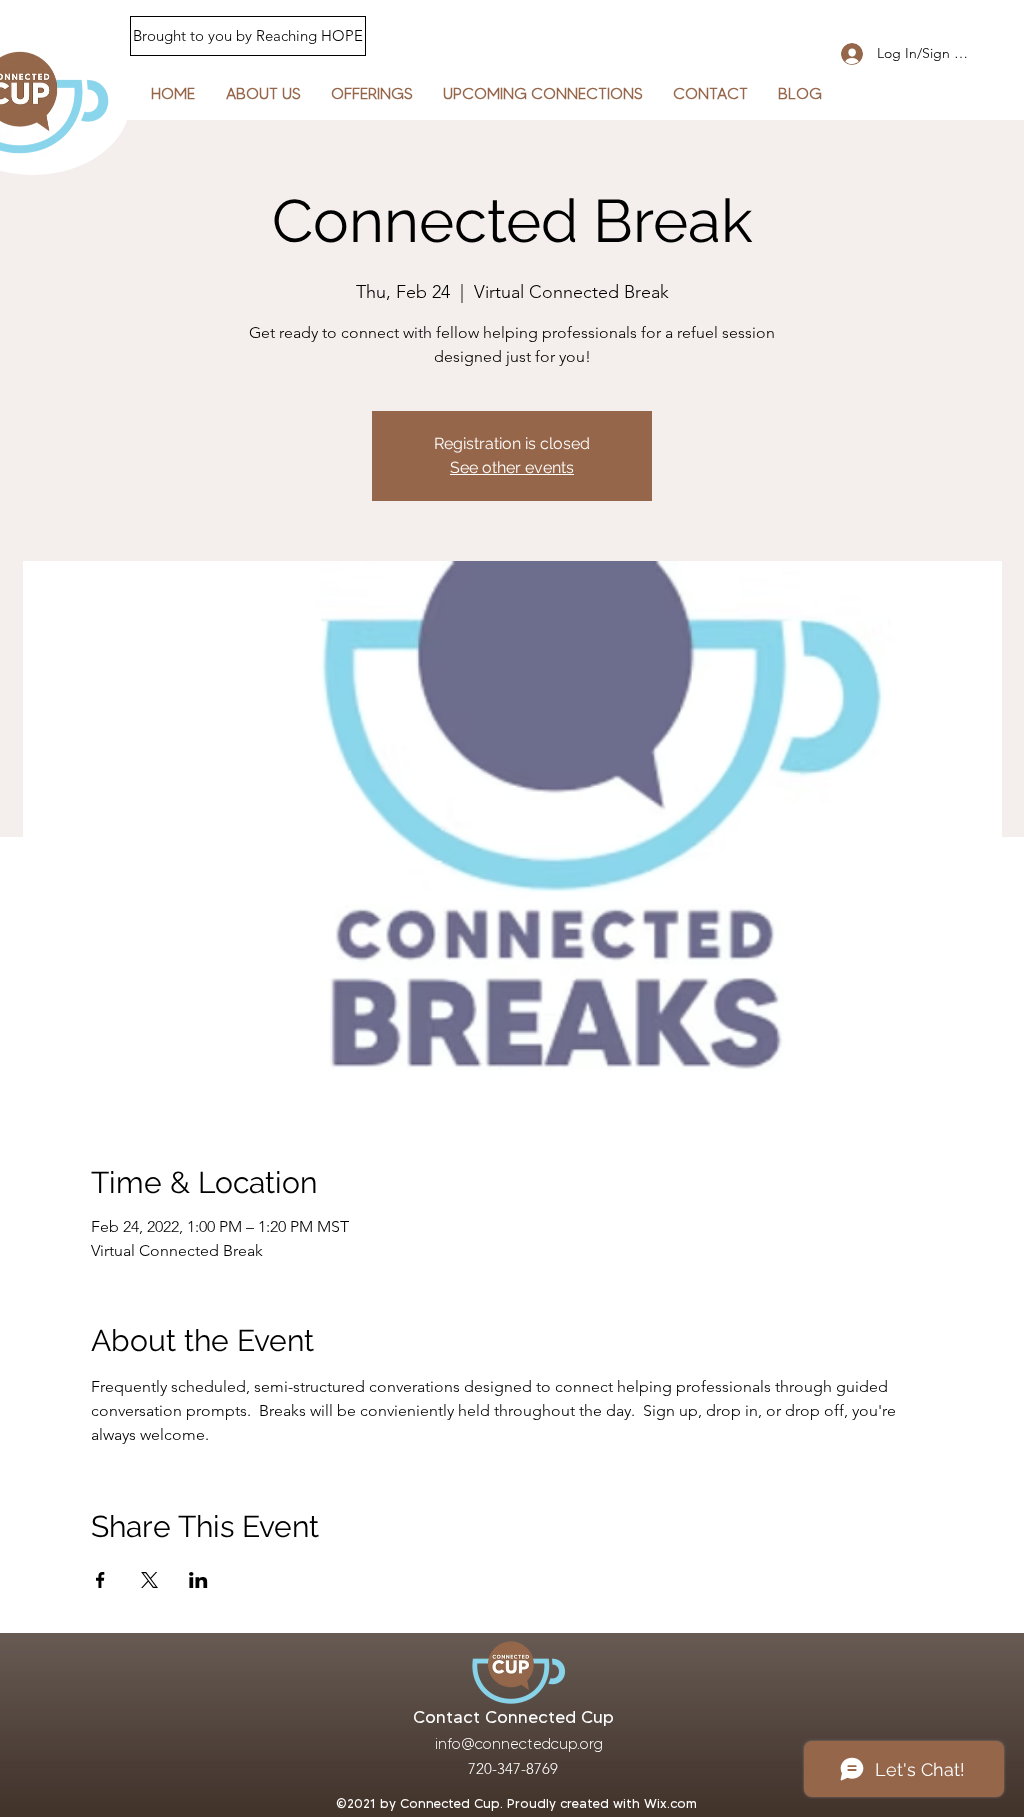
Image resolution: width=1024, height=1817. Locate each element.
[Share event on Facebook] (100, 1580)
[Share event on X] (149, 1580)
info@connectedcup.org (519, 1744)
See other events (512, 467)
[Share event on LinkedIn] (198, 1580)
